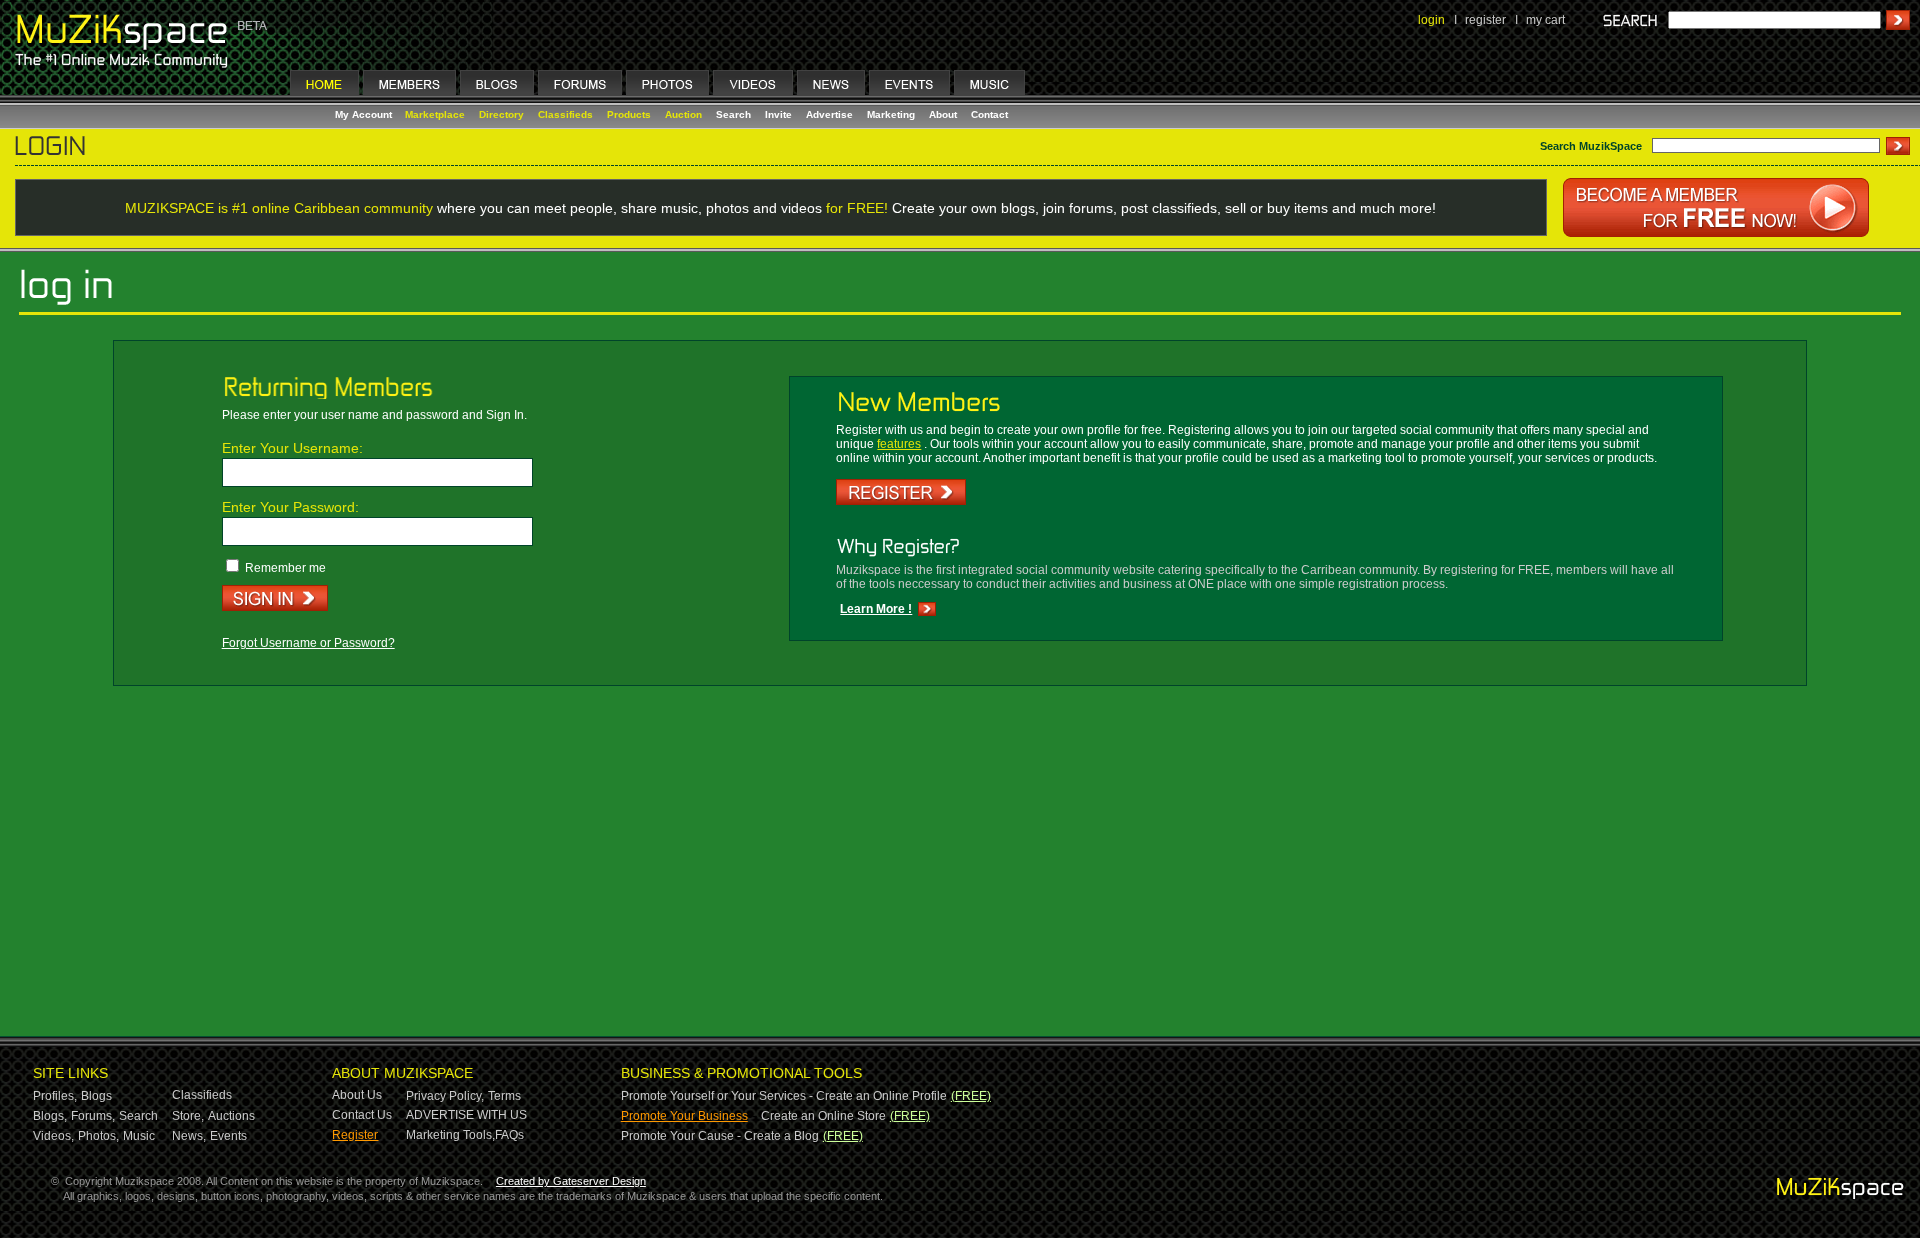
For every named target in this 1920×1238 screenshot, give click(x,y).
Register (355, 1135)
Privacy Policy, (445, 1096)
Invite (778, 114)
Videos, (53, 1136)
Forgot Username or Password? (308, 643)
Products (629, 114)
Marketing (891, 114)
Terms (504, 1096)
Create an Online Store (823, 1116)
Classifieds (565, 114)
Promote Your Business (684, 1116)
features (899, 444)
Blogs (96, 1096)
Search (733, 114)
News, (189, 1136)
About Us (357, 1095)
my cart (1545, 20)
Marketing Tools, (450, 1135)
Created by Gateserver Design (571, 1181)
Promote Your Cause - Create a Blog (720, 1136)
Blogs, (50, 1116)
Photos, (98, 1136)
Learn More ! (876, 609)
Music (139, 1136)
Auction (683, 114)
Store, (188, 1116)
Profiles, (55, 1096)
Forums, (93, 1116)
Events (228, 1136)
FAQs (509, 1135)
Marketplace (435, 114)
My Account (365, 114)
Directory (501, 114)
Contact (989, 114)
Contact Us (362, 1115)
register (1485, 20)
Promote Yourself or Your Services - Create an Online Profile (784, 1096)
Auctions (231, 1116)
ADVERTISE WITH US (466, 1115)
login (1431, 20)
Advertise (829, 114)
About (943, 114)
